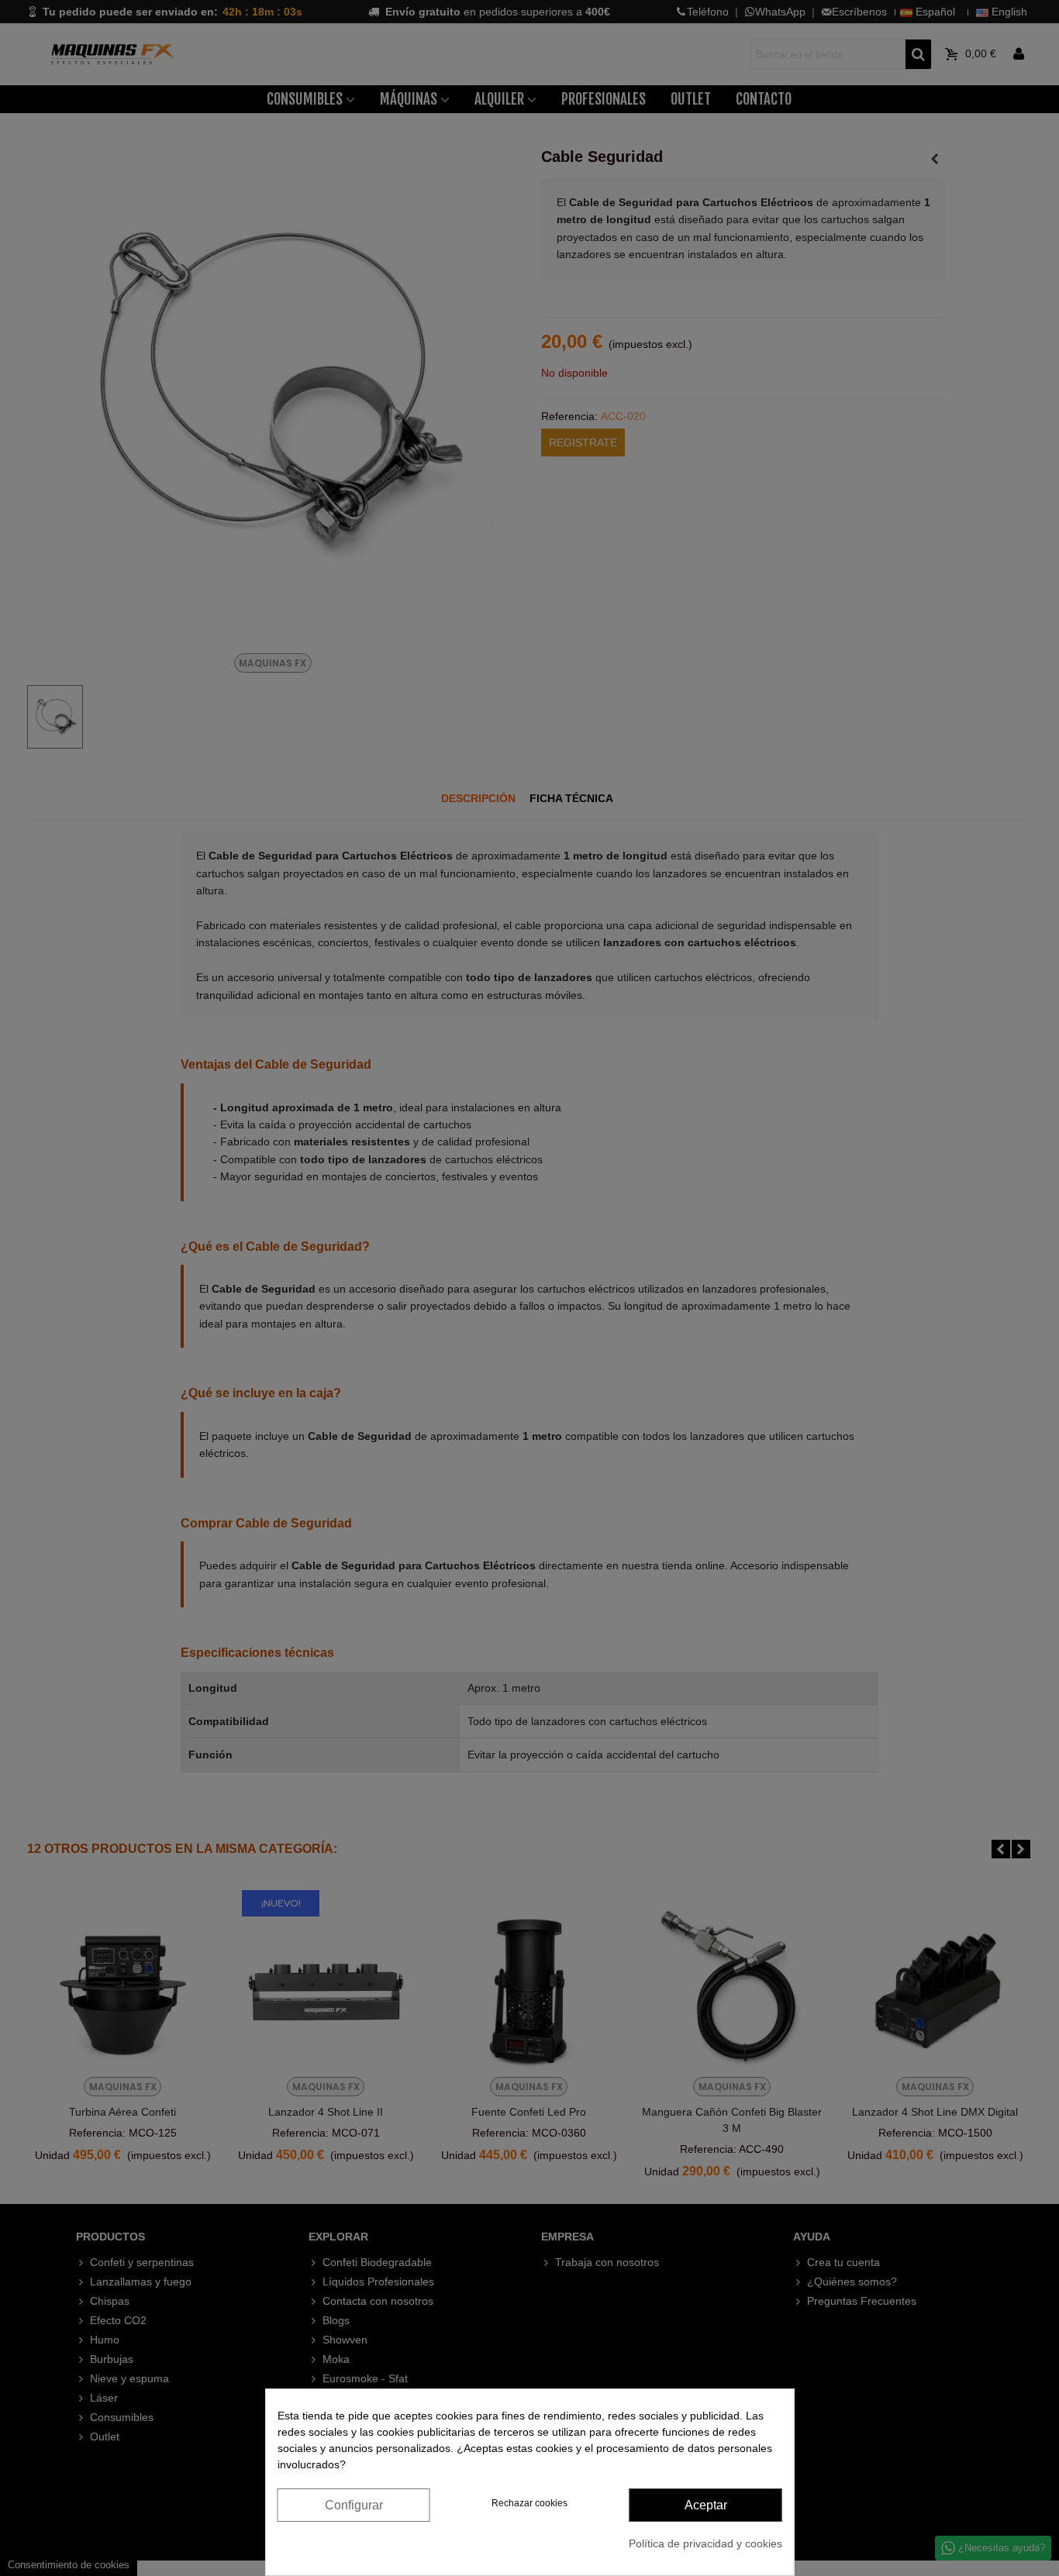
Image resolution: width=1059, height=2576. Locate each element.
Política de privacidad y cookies (705, 2543)
